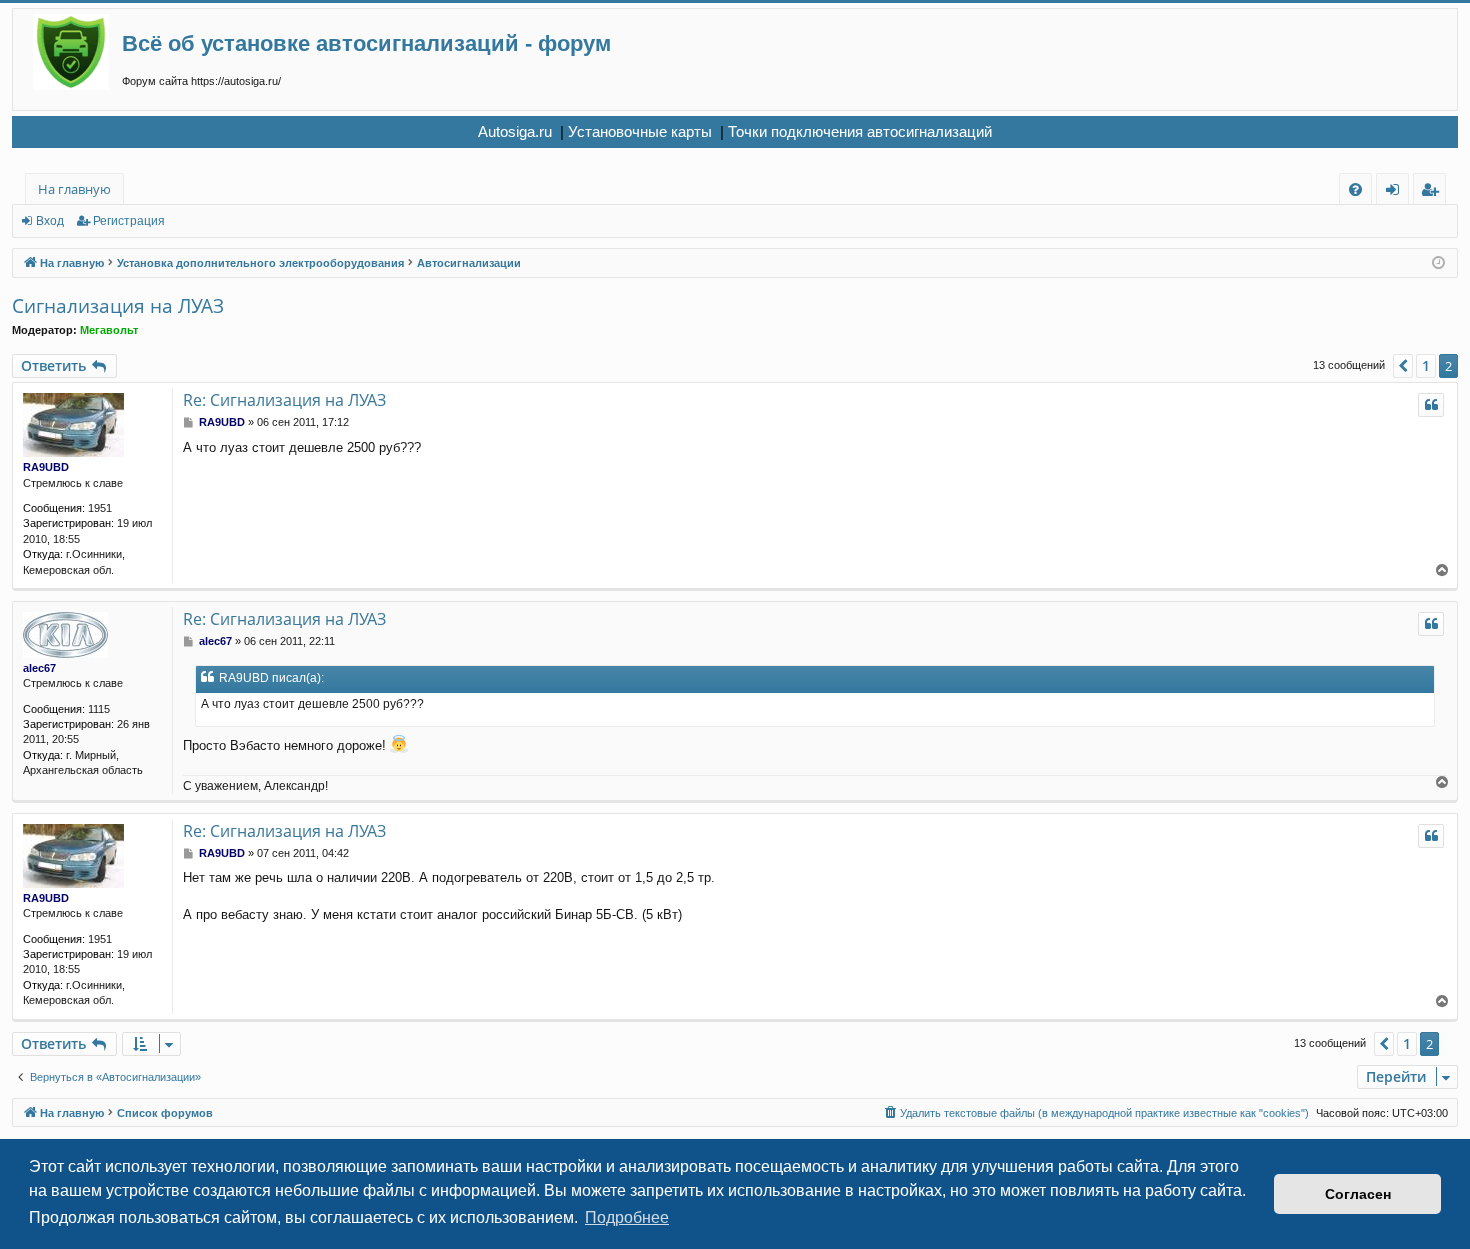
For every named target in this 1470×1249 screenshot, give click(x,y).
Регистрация (129, 221)
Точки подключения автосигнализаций (860, 131)
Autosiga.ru (515, 131)
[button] (1403, 366)
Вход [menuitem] (1396, 192)
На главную (74, 189)
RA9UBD (46, 467)
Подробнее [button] (627, 1217)
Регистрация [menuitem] (1433, 192)
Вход (50, 221)
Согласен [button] (1358, 1194)
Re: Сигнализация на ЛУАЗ (284, 400)
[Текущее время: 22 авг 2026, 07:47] (1438, 263)
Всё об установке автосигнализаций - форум (366, 43)
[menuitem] (1355, 189)
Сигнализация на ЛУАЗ (118, 306)
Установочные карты (640, 131)
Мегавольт (109, 330)
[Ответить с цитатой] (1431, 405)
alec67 (39, 668)
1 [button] (1426, 365)
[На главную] (77, 52)
